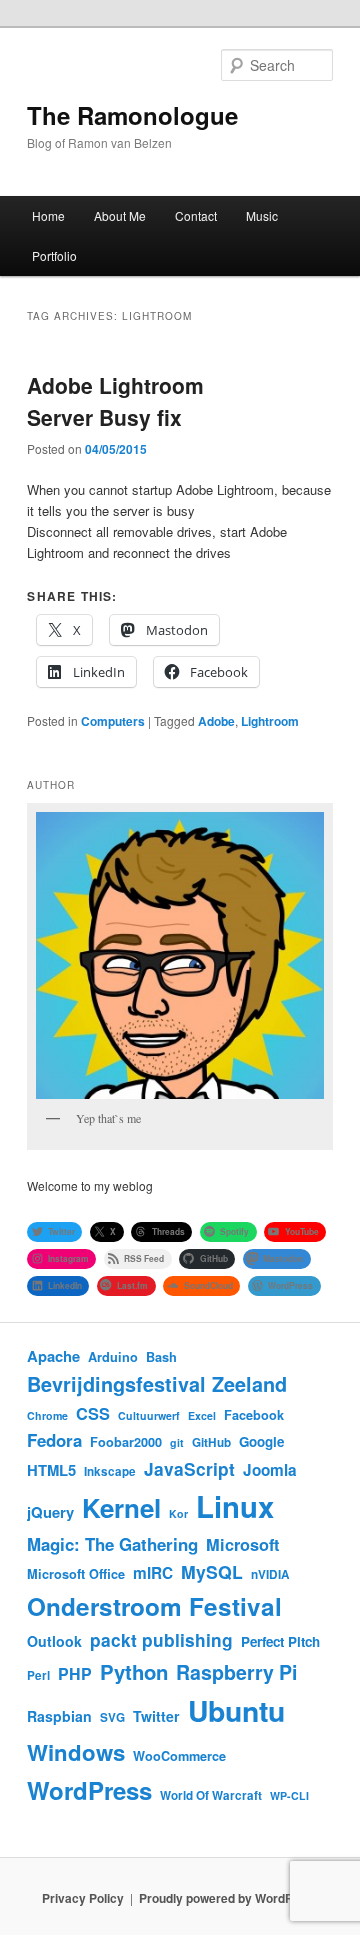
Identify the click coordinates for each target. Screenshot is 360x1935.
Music (262, 215)
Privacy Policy (83, 1898)
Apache (53, 1356)
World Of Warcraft (211, 1795)
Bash (161, 1357)
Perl (38, 1675)
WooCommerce (179, 1756)
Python (134, 1671)
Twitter (156, 1716)
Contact (196, 215)
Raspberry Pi (236, 1672)
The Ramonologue (132, 115)
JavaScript (189, 1468)
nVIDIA (270, 1574)
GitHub (211, 1442)
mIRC (153, 1573)
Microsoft (242, 1544)
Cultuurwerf (149, 1415)
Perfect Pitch (280, 1641)
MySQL (212, 1571)
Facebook (254, 1415)
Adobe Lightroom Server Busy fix (115, 401)
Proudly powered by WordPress (229, 1898)
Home (48, 215)
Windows (76, 1752)
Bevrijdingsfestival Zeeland (157, 1384)
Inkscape (110, 1471)
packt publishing (161, 1639)
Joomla (270, 1470)
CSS (93, 1413)
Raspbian (59, 1716)
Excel (202, 1415)
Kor (178, 1513)
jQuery (50, 1512)
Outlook (54, 1641)
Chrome (47, 1415)
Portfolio (54, 255)
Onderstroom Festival (154, 1606)
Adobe (216, 721)
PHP (75, 1673)
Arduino (113, 1357)
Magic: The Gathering (112, 1544)
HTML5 (51, 1470)
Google (261, 1441)
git (177, 1442)
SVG (112, 1717)
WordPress (89, 1790)
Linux (235, 1506)
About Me (120, 215)
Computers (113, 721)
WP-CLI (289, 1795)
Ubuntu (236, 1710)
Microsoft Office (76, 1574)
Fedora (54, 1440)
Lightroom (270, 721)
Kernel (121, 1507)
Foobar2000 (126, 1442)
